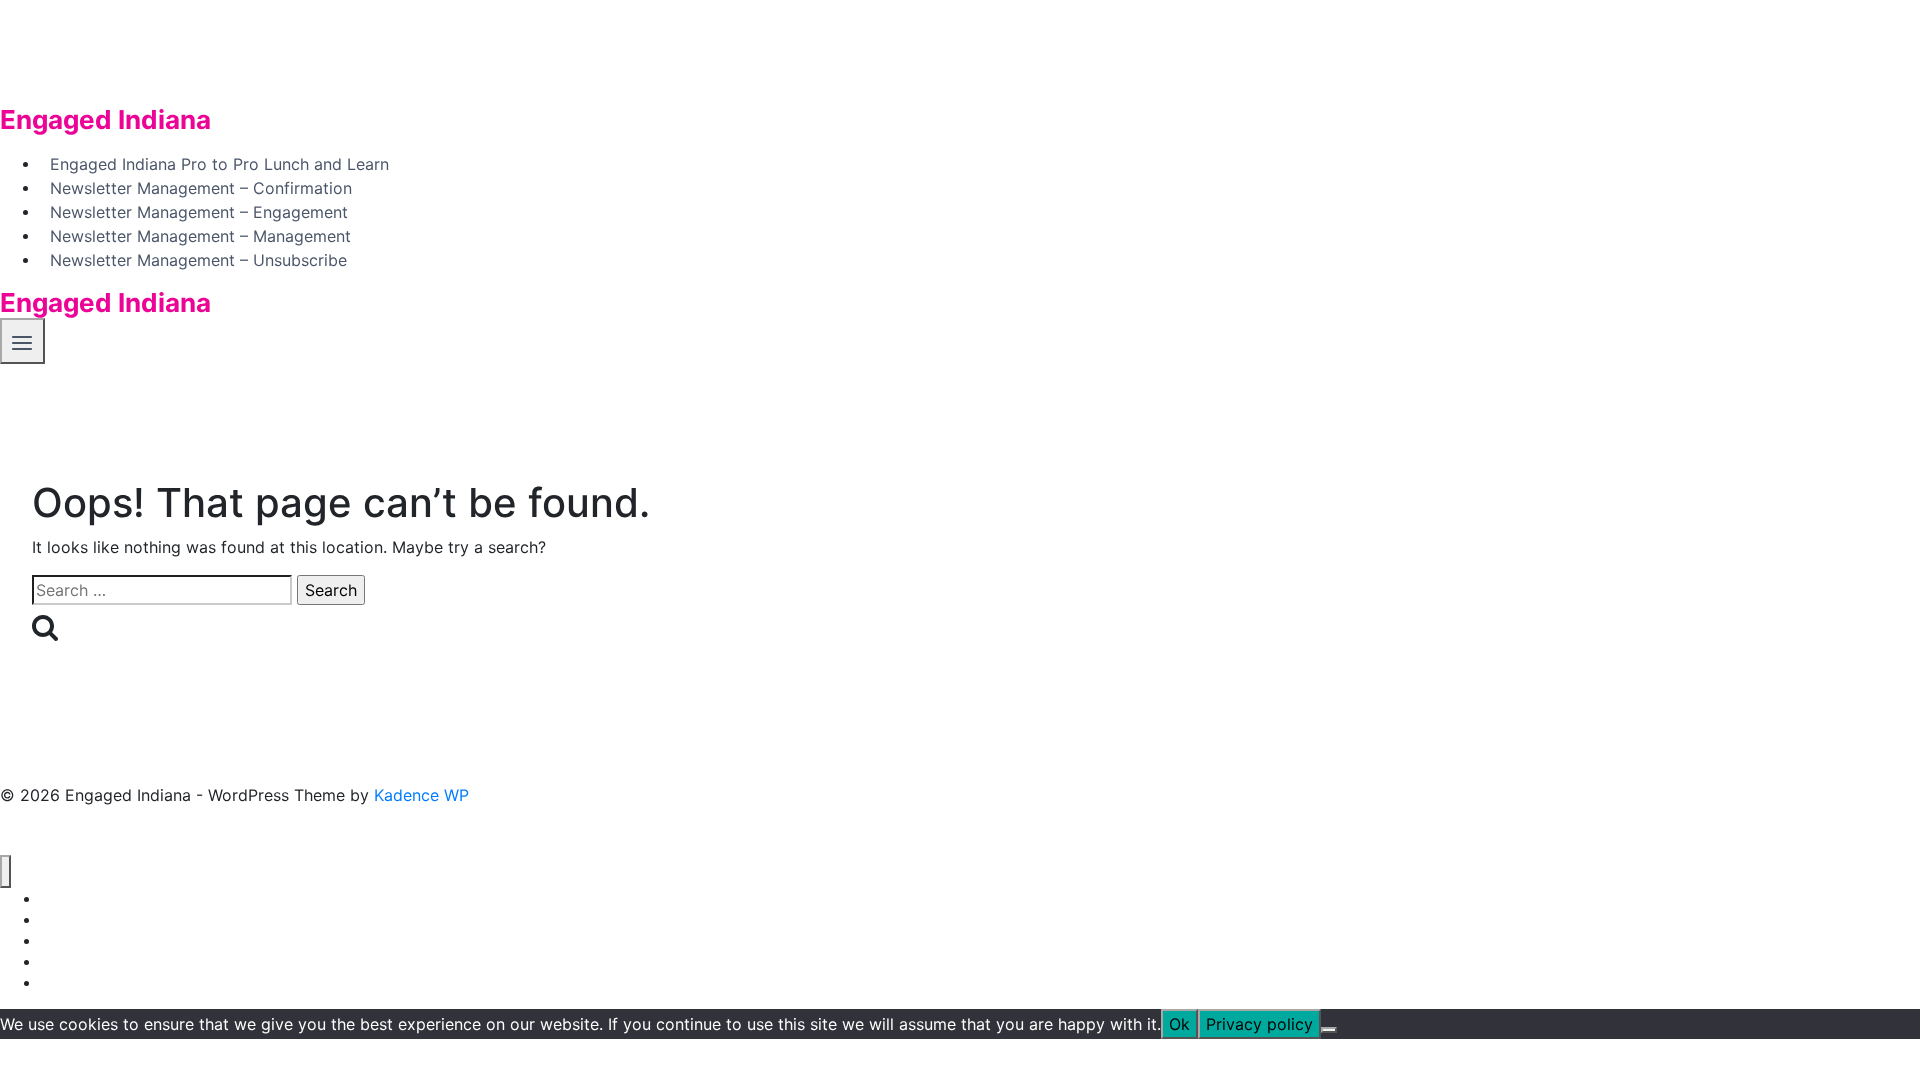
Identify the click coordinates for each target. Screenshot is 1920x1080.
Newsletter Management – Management (200, 235)
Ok (1179, 1024)
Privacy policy (1259, 1024)
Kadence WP (421, 795)
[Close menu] (5, 871)
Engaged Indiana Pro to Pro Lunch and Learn (219, 163)
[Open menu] (22, 340)
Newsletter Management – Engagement (199, 211)
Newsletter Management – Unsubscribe (198, 259)
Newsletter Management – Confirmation (201, 187)
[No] (1329, 1030)
